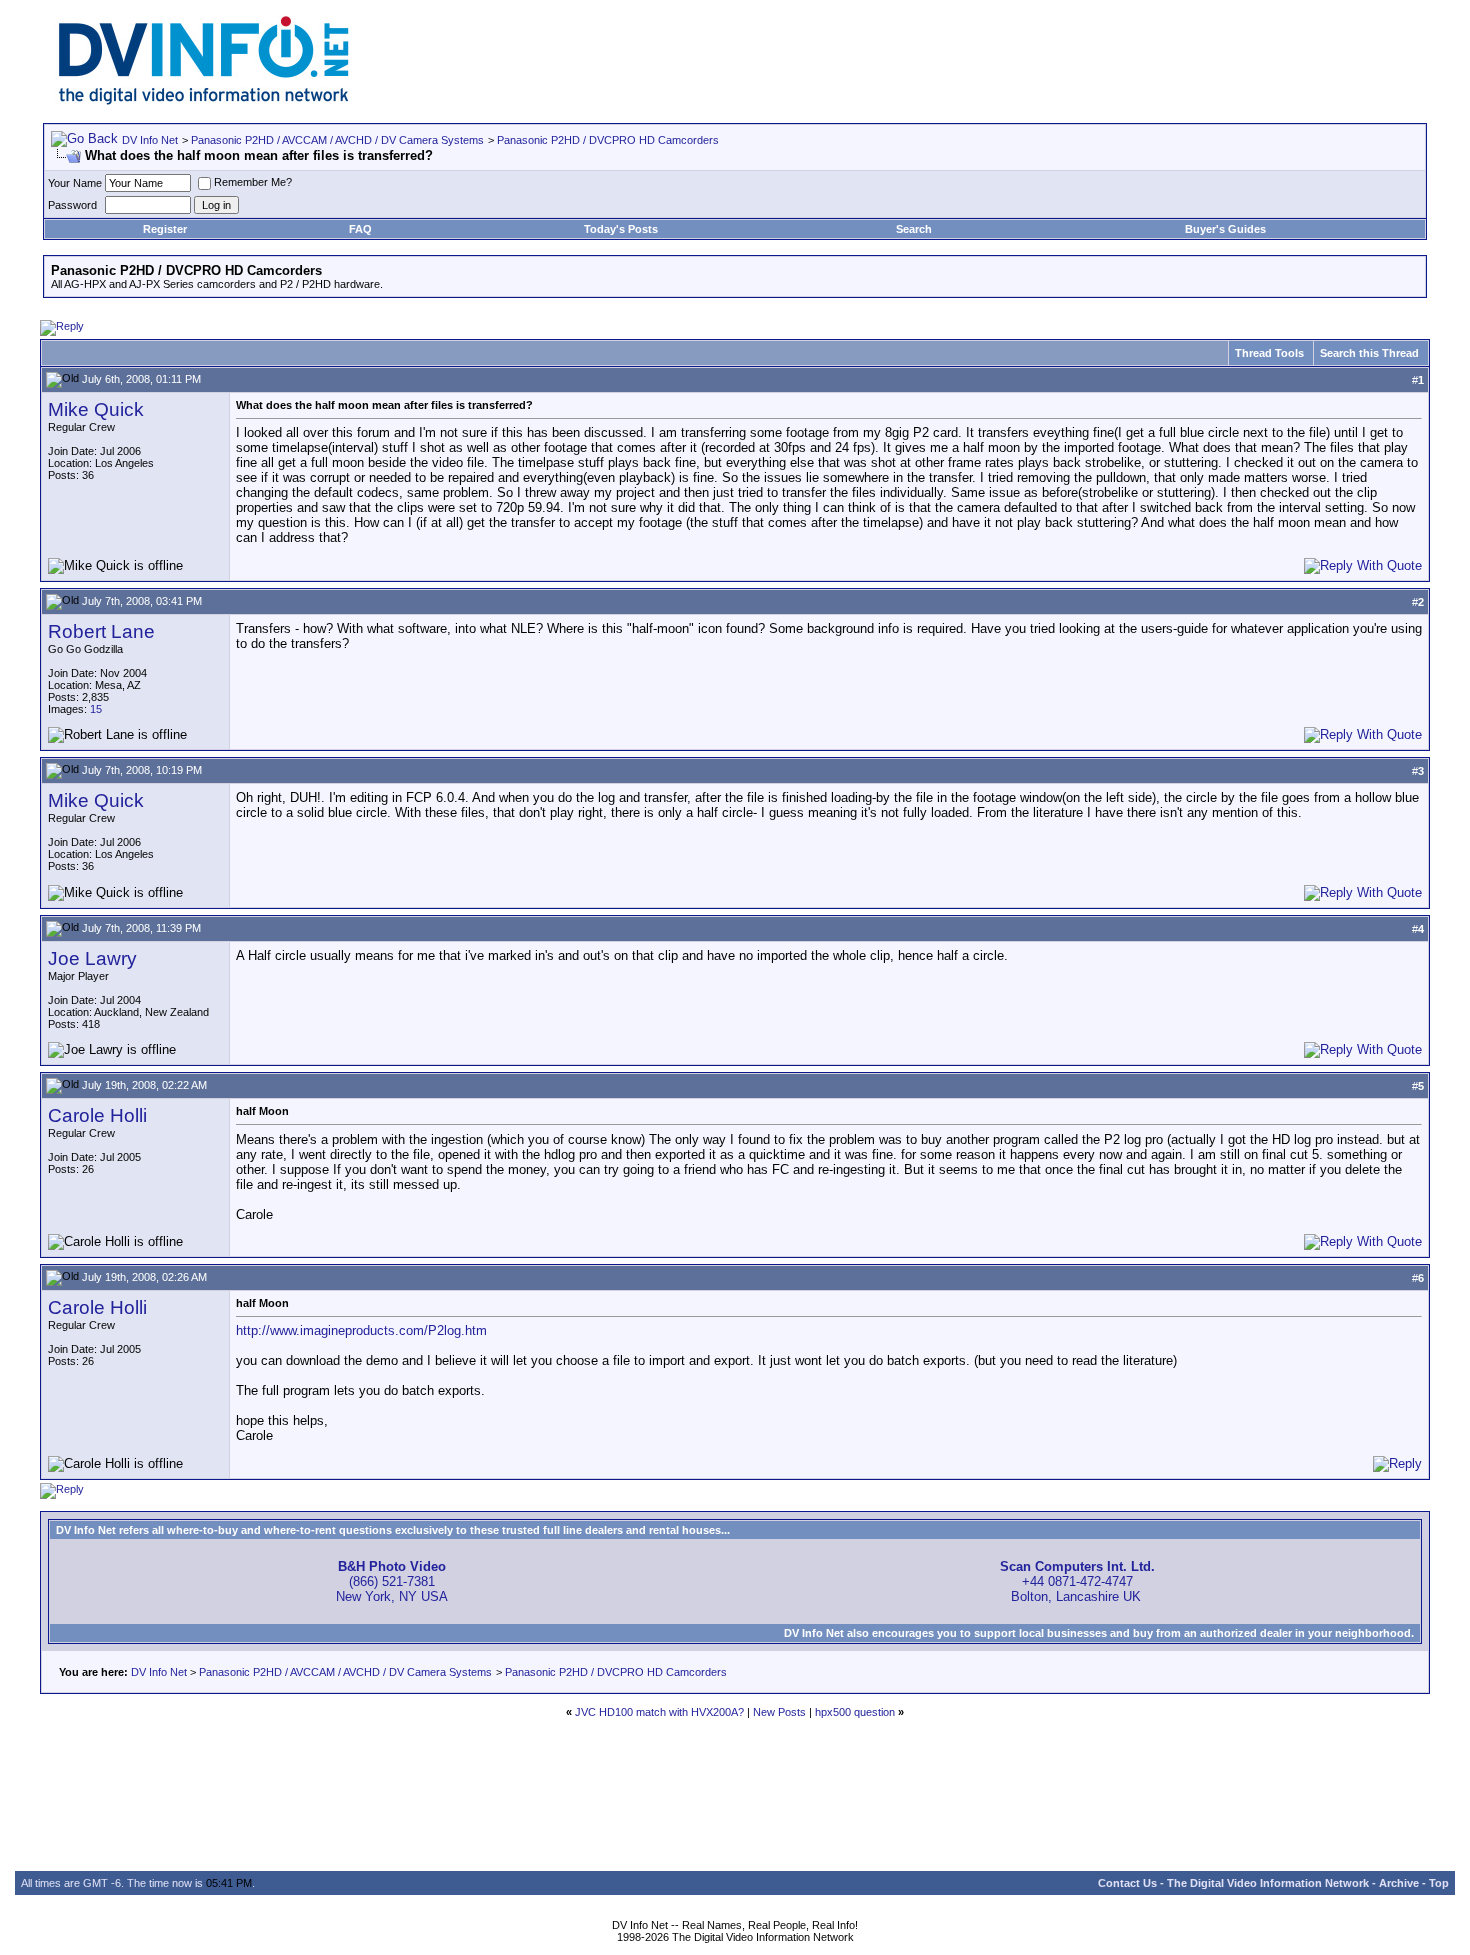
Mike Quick (96, 409)
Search (914, 229)
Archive (1399, 1883)
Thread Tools (1269, 353)
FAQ (360, 229)
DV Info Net (150, 140)
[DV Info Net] (204, 100)
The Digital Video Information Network (1268, 1883)
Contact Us (1127, 1883)
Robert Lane (101, 631)
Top (1439, 1883)
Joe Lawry (92, 958)
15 (96, 709)
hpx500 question (855, 1712)
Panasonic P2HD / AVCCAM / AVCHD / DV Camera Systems (337, 140)
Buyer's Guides (1225, 229)
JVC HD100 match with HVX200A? (659, 1712)
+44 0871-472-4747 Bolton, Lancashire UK (1077, 1581)
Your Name (75, 183)
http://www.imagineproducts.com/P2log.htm (361, 1330)
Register (165, 229)
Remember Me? (253, 182)
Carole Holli (97, 1115)
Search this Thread (1369, 353)
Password (72, 205)
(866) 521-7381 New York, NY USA (392, 1581)
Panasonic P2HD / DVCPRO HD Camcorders (608, 140)
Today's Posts (621, 229)
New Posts (779, 1712)
